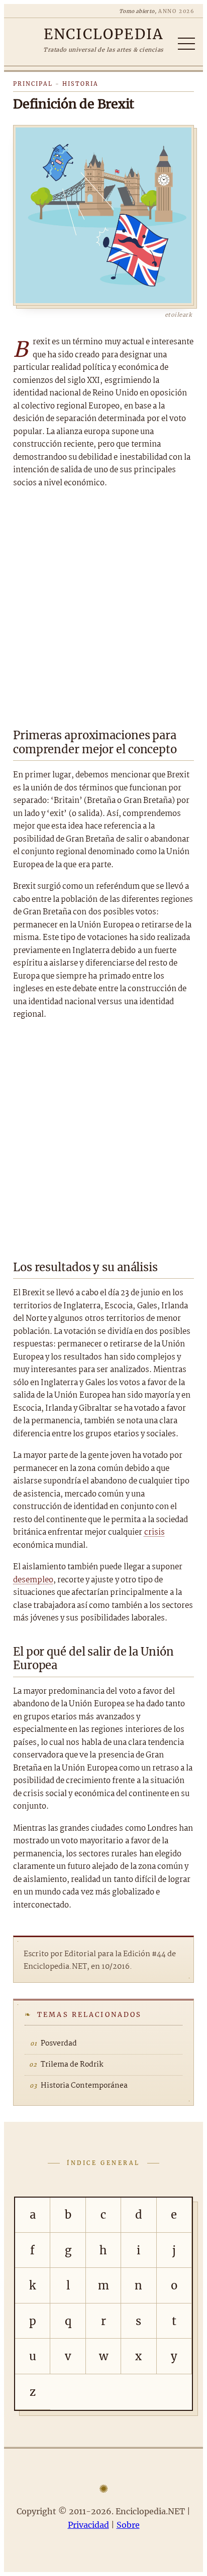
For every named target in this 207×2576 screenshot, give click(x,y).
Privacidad (88, 2525)
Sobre (128, 2525)
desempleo (33, 1580)
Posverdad (59, 2044)
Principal (33, 84)
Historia (80, 84)
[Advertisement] (103, 605)
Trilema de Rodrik (72, 2065)
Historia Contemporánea (84, 2086)
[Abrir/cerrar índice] (186, 44)
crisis (154, 1532)
